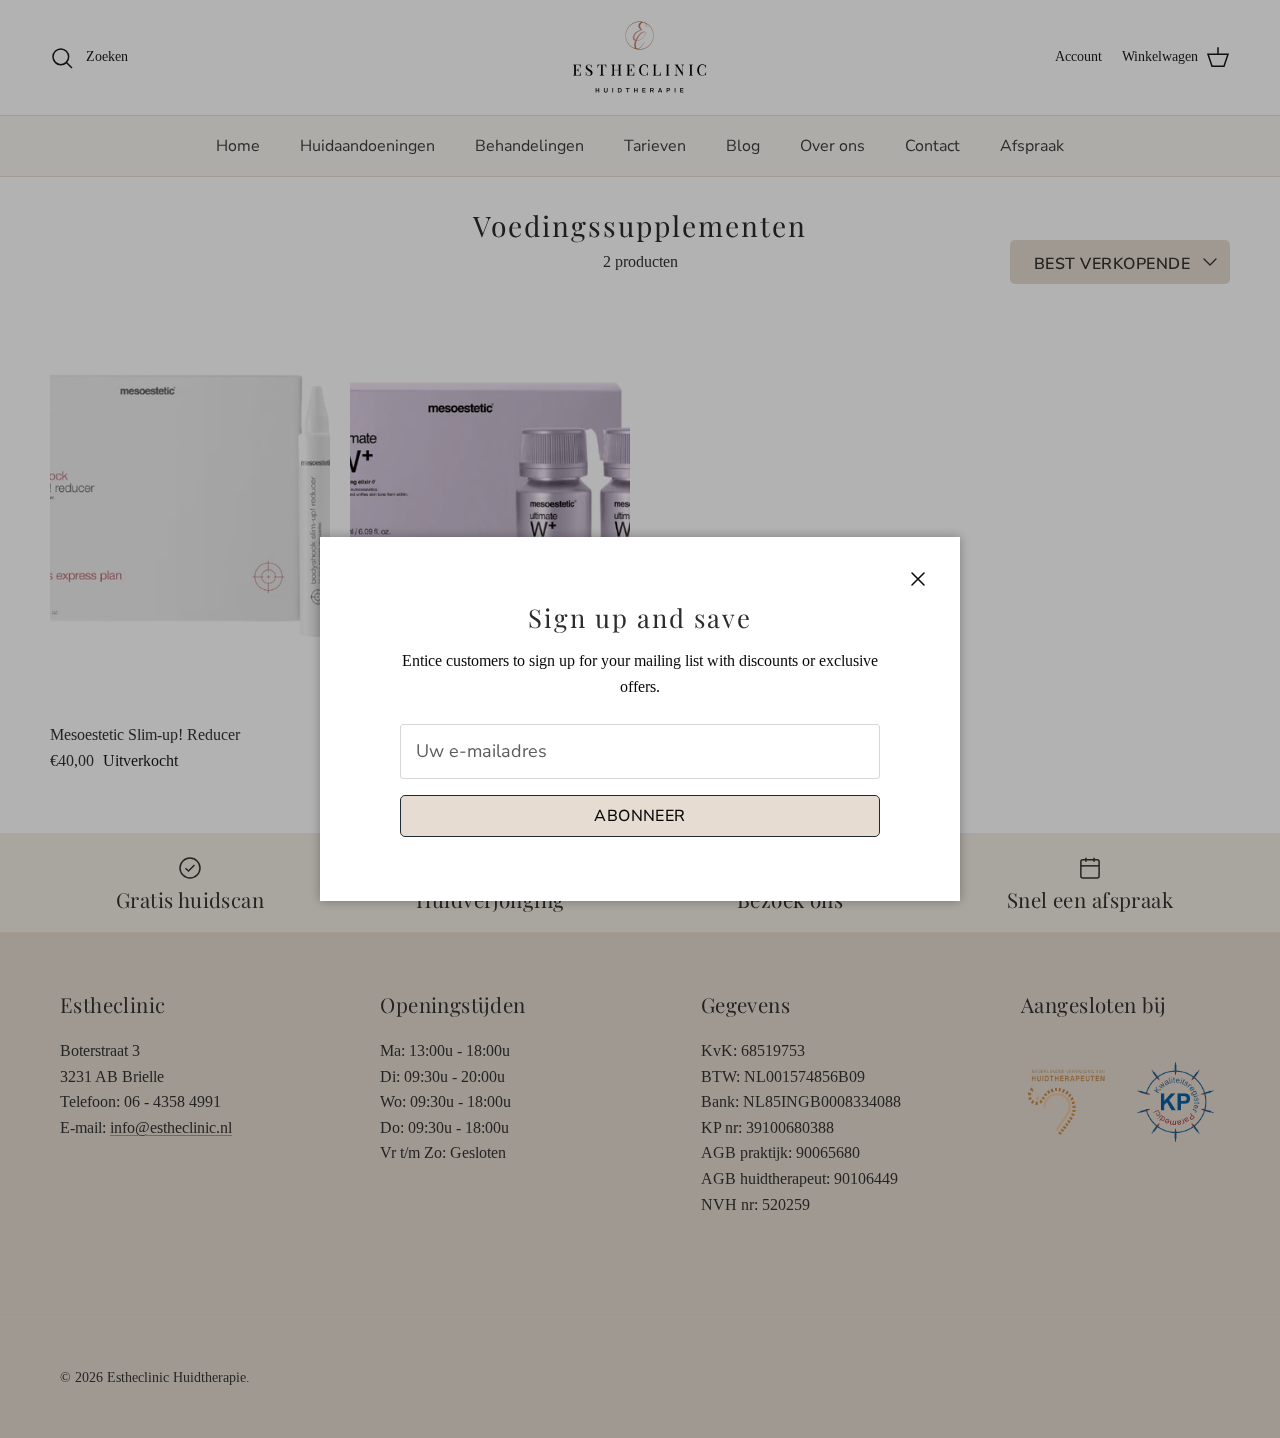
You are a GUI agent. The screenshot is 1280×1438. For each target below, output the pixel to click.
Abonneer (640, 816)
